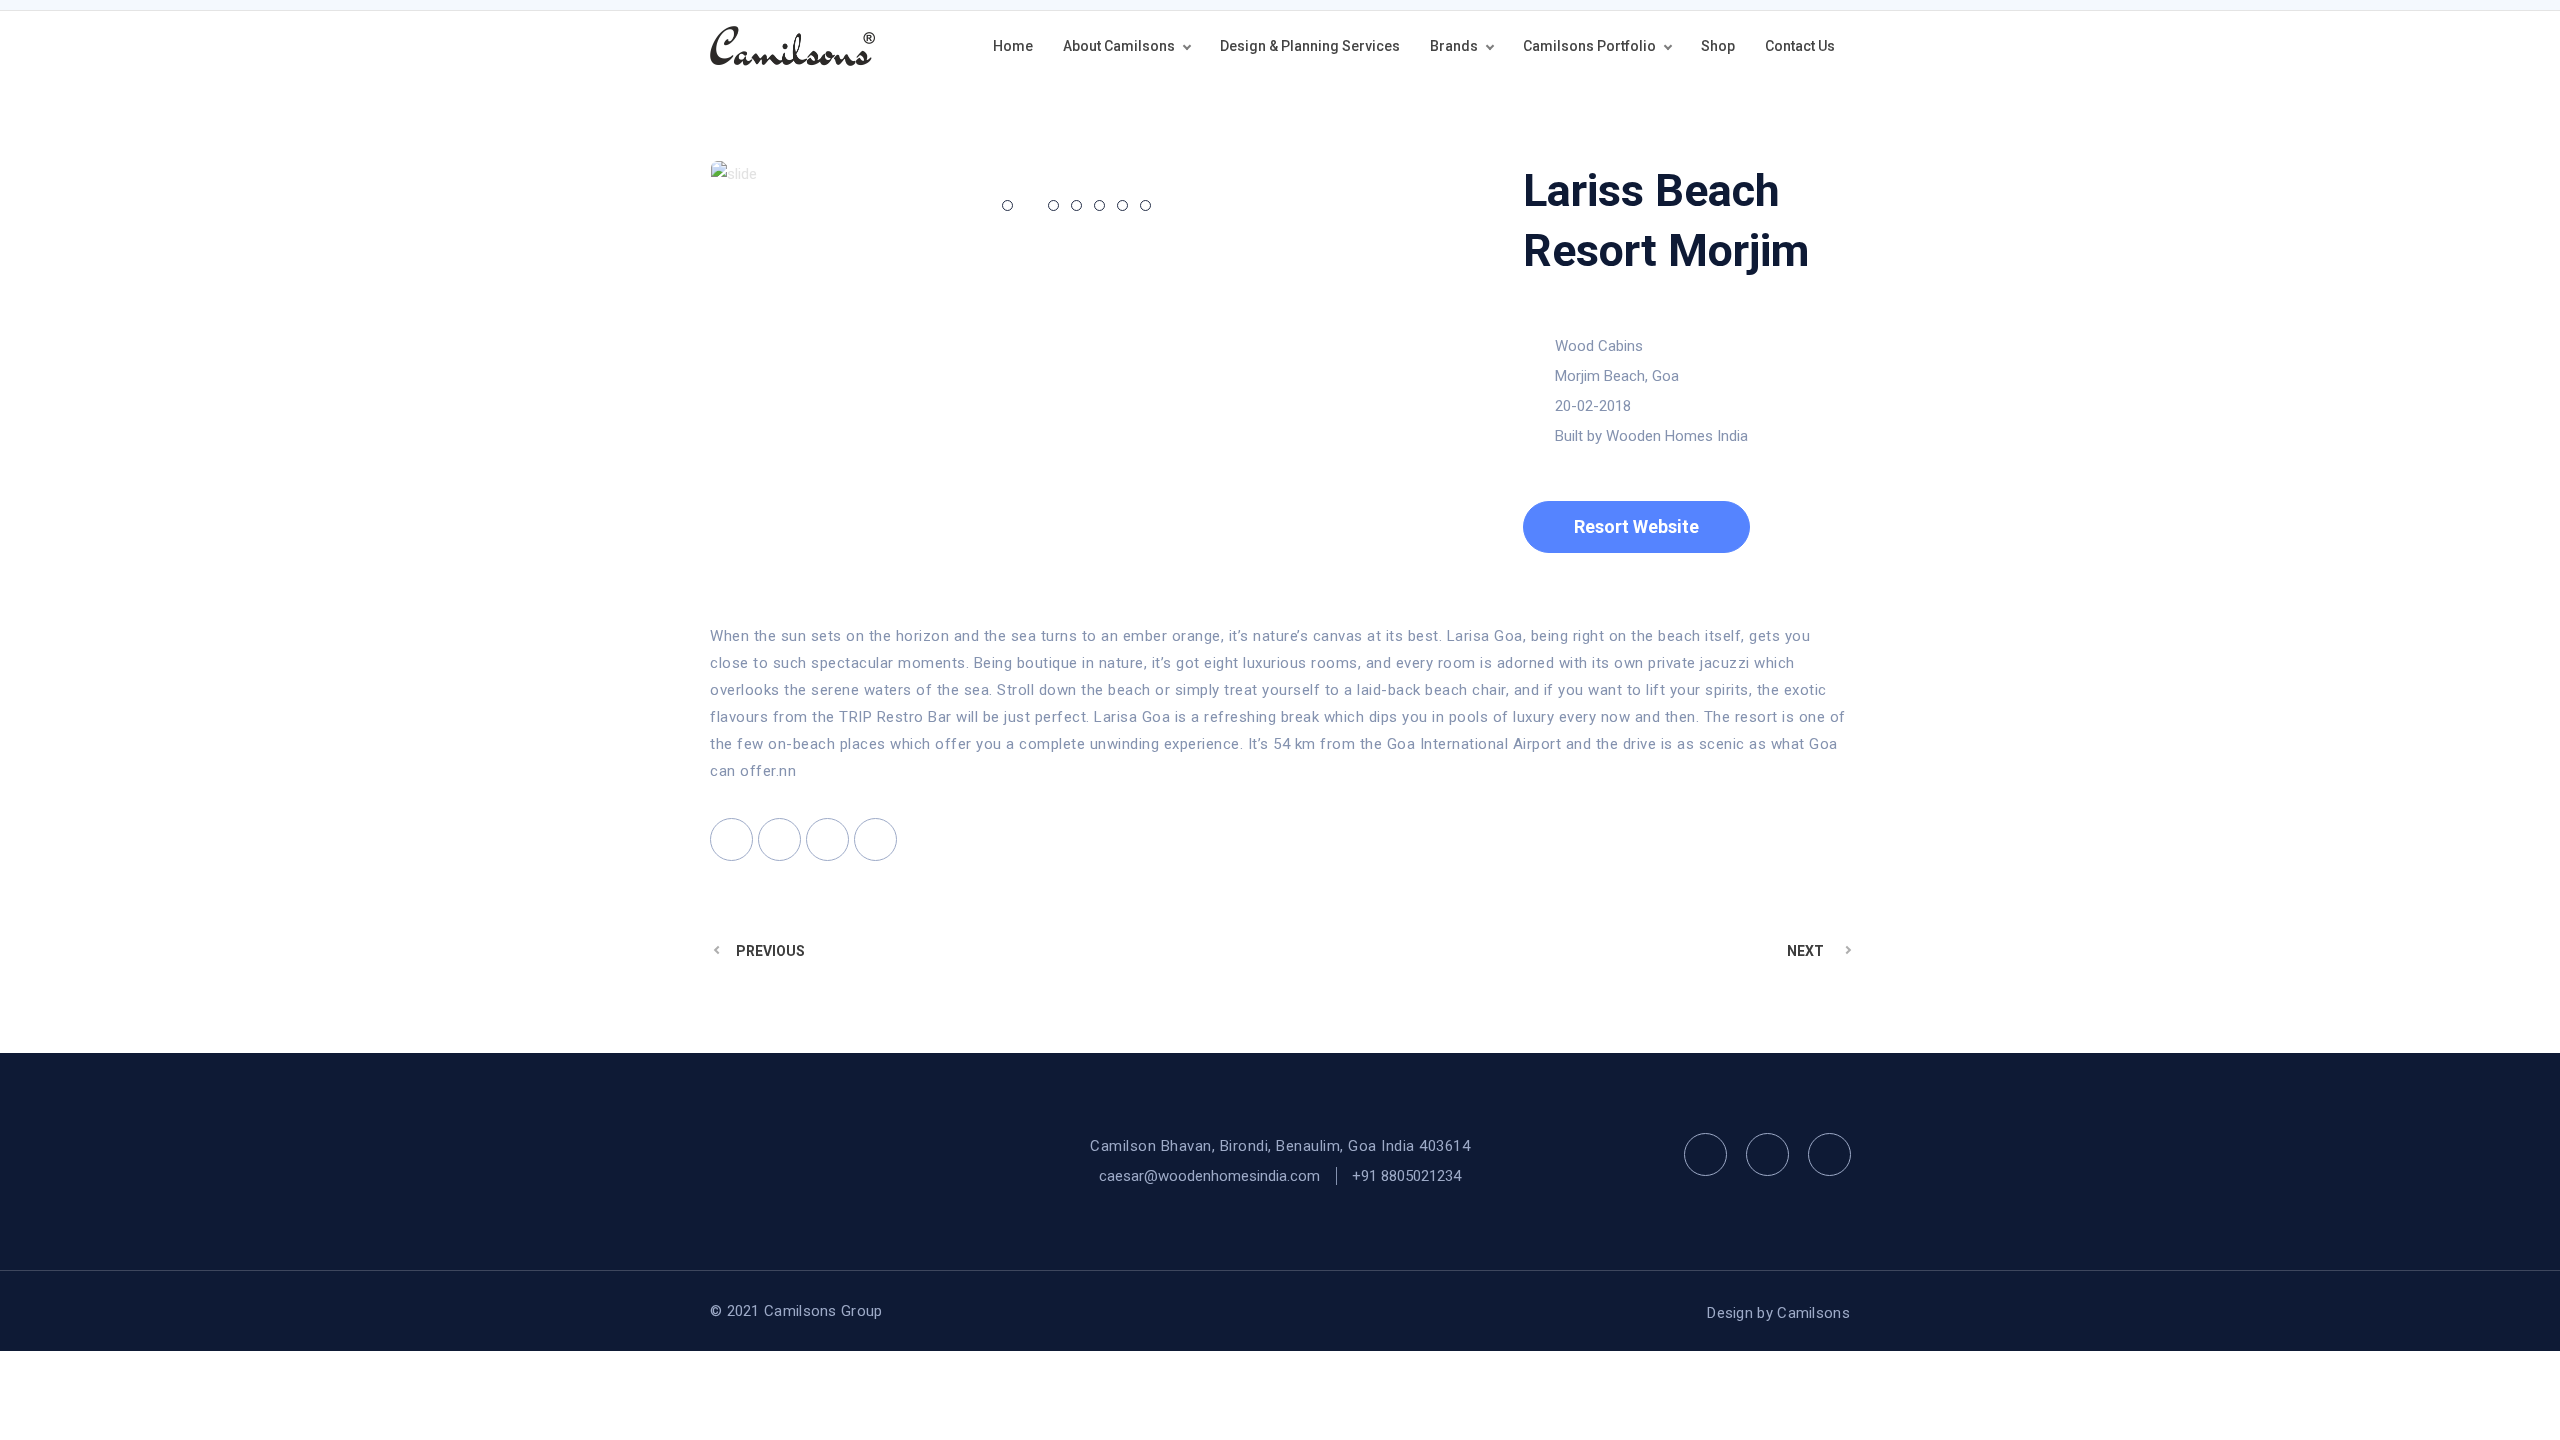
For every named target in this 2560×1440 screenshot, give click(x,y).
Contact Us (1800, 46)
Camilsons (1813, 1313)
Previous (770, 951)
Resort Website (1636, 526)
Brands (1454, 46)
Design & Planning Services (1310, 46)
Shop (1718, 46)
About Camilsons (1119, 46)
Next (1805, 951)
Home (1013, 46)
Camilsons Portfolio (1589, 46)
